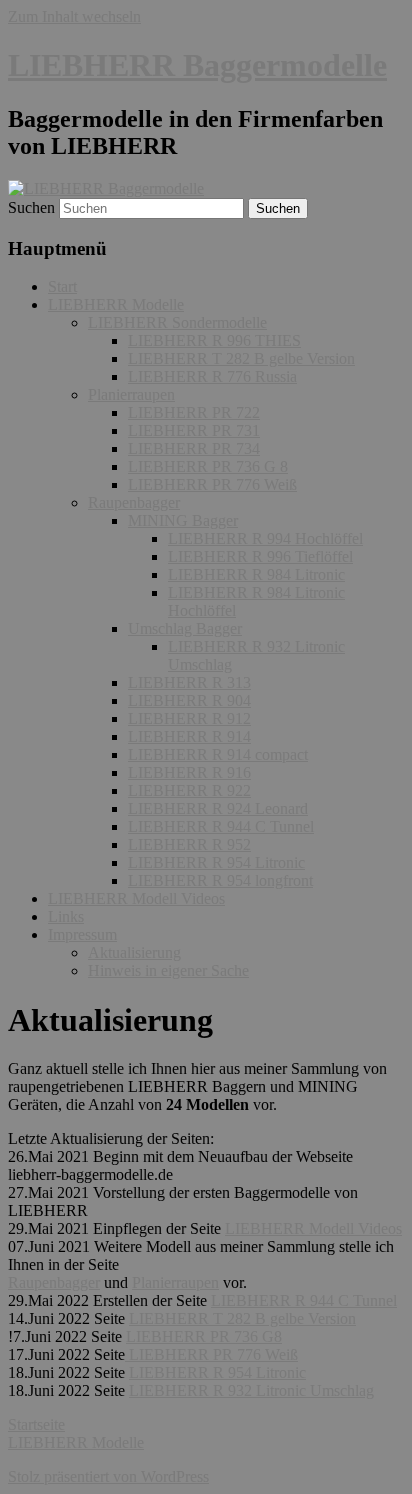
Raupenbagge (51, 1282)
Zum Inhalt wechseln (74, 16)
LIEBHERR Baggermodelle (197, 65)
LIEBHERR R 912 (189, 718)
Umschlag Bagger (185, 628)
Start (62, 286)
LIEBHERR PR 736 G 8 (208, 466)
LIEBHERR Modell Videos (136, 898)
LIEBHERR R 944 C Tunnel (221, 826)
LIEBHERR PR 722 (194, 412)
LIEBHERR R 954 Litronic (216, 862)
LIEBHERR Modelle (116, 304)
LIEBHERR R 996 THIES (214, 340)
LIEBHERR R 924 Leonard (218, 808)
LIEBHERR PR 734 (194, 448)
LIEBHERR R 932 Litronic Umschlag (251, 1390)
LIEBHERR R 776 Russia (212, 376)
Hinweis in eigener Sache (168, 970)
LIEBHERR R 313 (189, 682)
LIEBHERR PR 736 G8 (204, 1336)
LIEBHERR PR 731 (194, 430)
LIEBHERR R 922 (189, 790)
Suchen (31, 207)
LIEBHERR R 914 (189, 736)
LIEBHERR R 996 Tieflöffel (260, 556)
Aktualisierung (134, 952)
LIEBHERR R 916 (189, 772)
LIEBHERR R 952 (189, 844)
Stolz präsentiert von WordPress (108, 1476)
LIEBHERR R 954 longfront (220, 880)
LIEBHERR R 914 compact (218, 754)
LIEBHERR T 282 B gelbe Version (241, 358)
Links (66, 916)
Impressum (82, 934)
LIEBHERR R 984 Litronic (256, 574)
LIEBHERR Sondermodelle (177, 322)
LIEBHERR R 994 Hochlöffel (265, 538)
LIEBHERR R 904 (189, 700)
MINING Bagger (183, 520)
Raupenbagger (134, 502)
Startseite (36, 1424)
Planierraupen (131, 394)
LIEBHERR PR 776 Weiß (212, 484)
